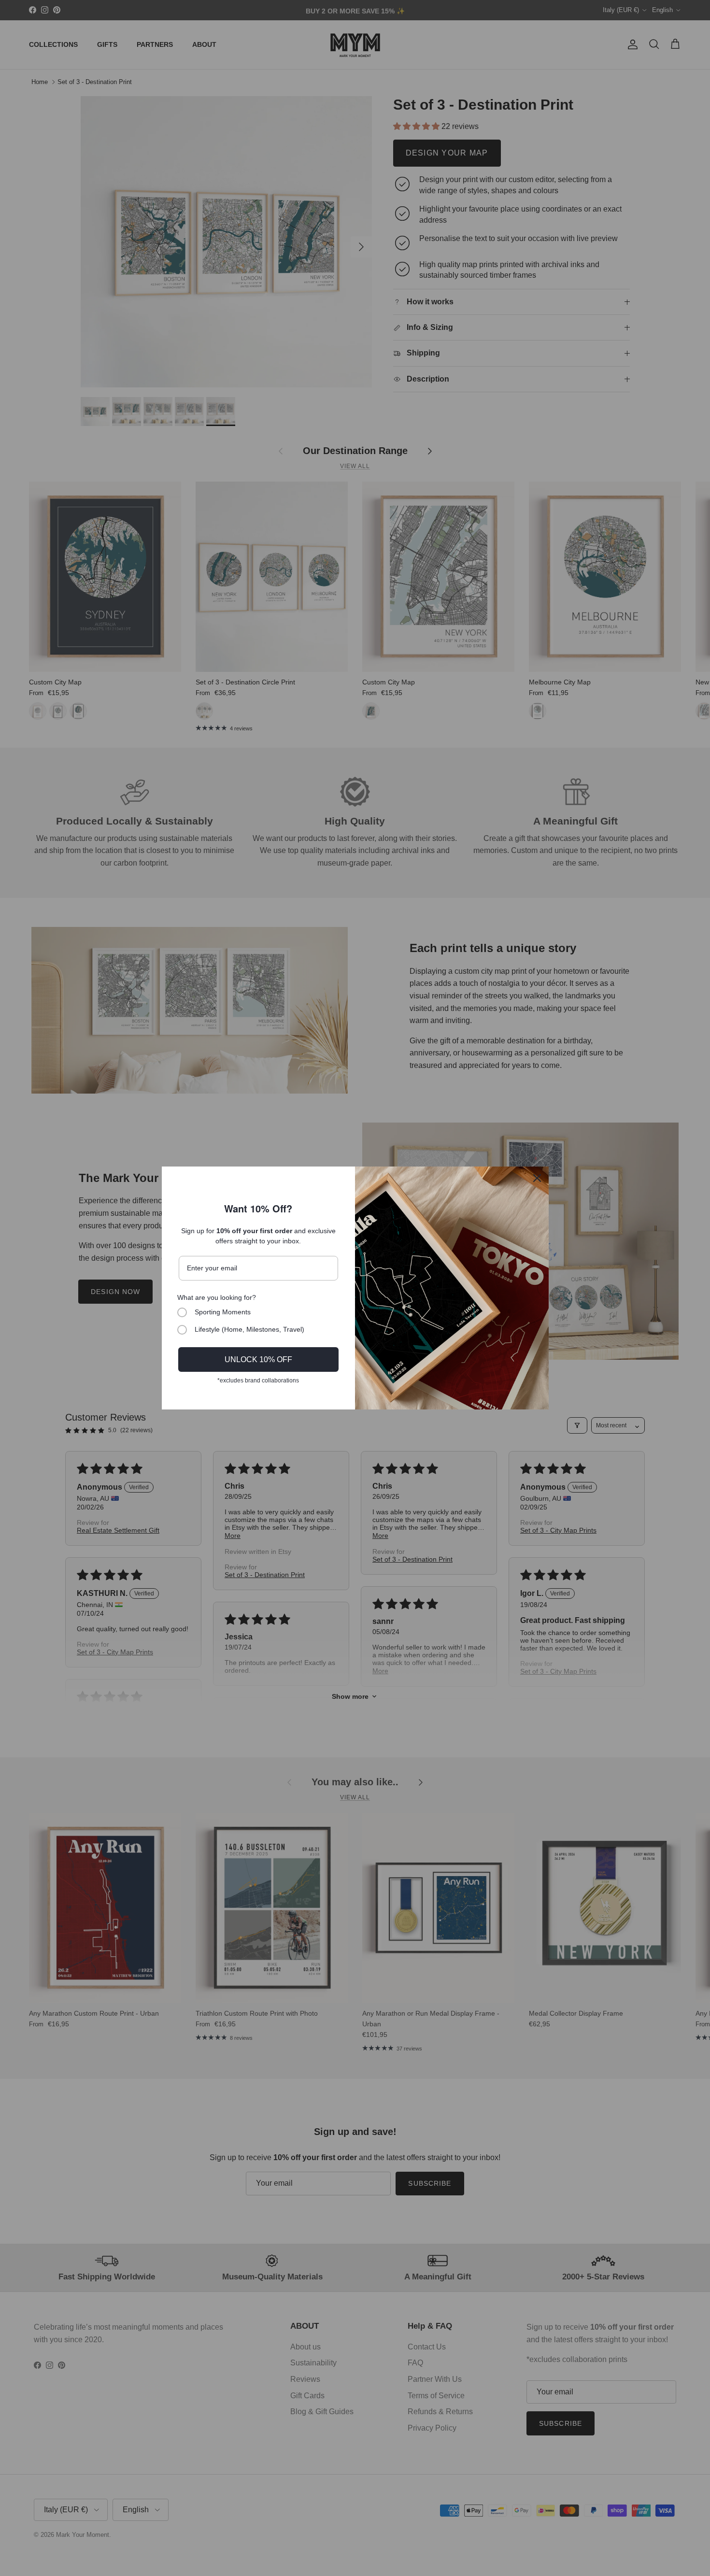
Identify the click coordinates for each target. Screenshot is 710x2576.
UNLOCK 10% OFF (258, 1359)
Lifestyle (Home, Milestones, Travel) (249, 1329)
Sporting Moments (223, 1312)
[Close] (537, 1178)
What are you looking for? (217, 1297)
